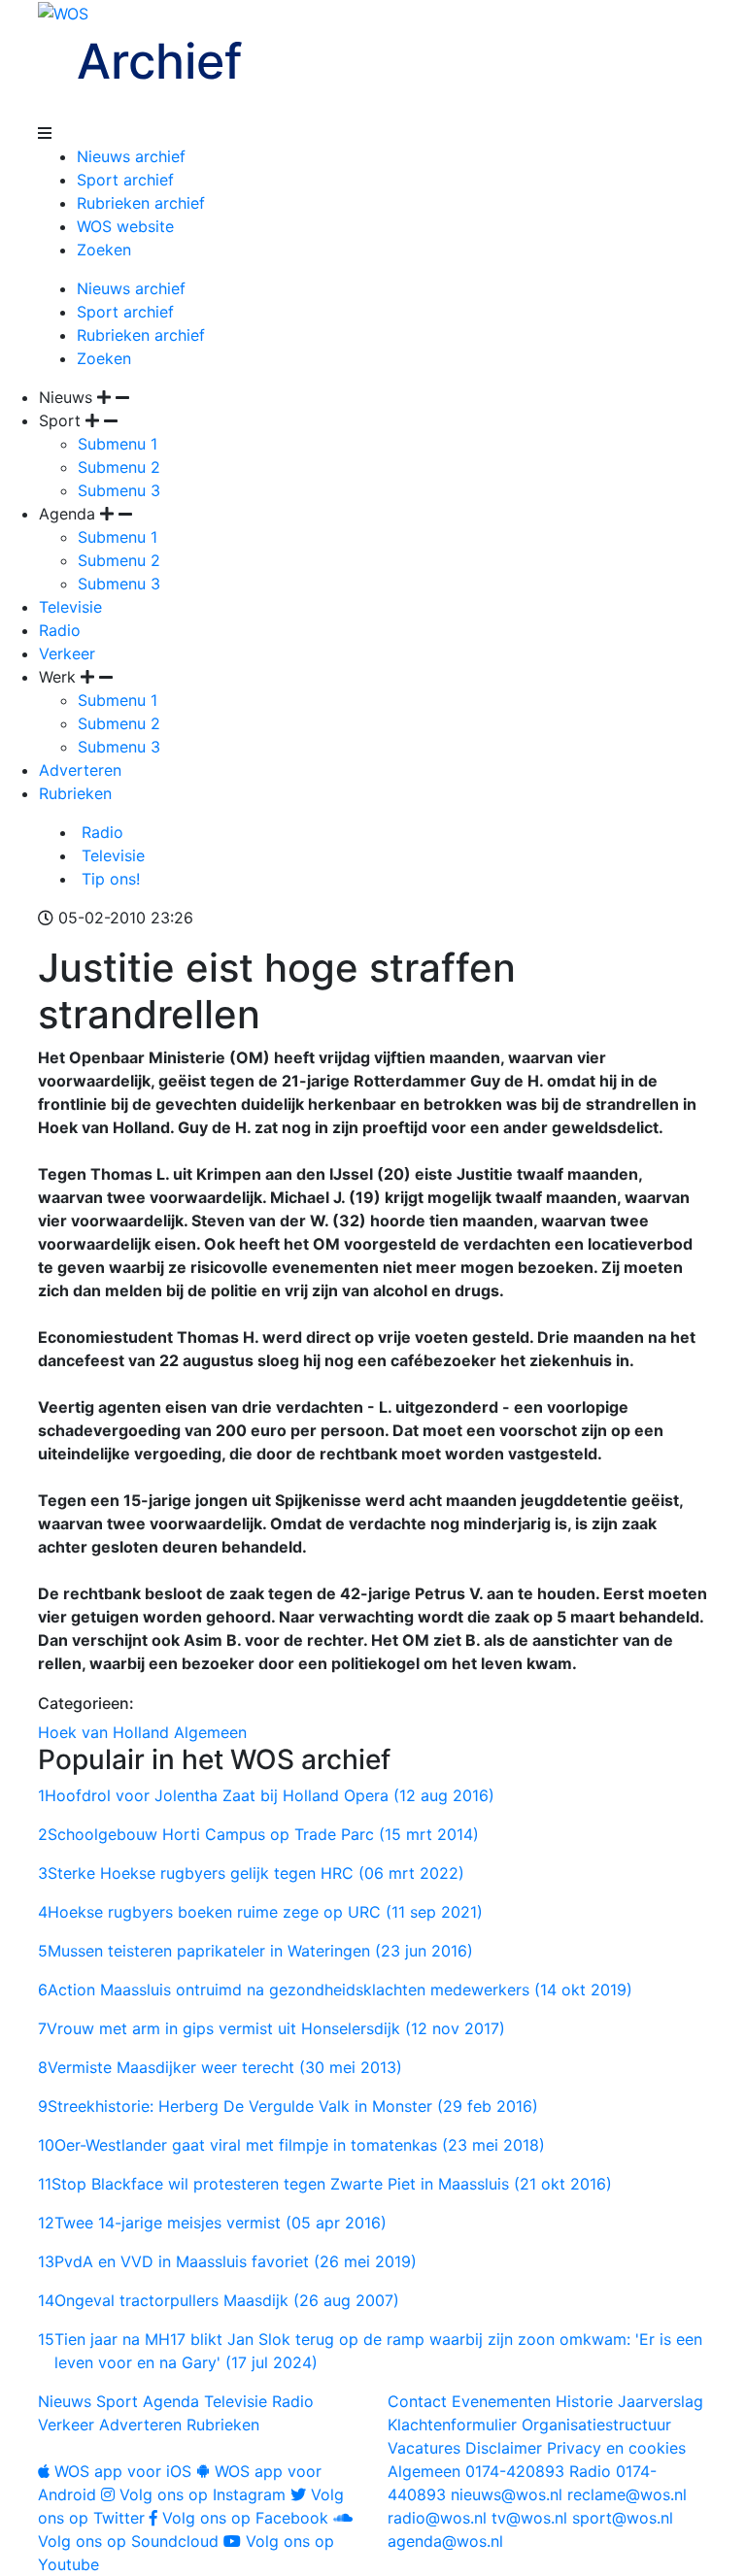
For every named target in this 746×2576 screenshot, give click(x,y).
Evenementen (501, 2401)
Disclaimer (504, 2448)
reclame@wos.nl (627, 2494)
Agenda (171, 2401)
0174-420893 (476, 2471)
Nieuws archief (131, 156)
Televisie (70, 607)
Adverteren (80, 770)
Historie (584, 2401)
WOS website (125, 226)
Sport (117, 2401)
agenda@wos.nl (445, 2541)
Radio (60, 630)
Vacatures (424, 2448)
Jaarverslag (661, 2401)
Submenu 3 (119, 490)
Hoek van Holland (103, 1732)
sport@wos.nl (623, 2518)
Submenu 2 (119, 467)
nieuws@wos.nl (507, 2494)
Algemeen (210, 1732)
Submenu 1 (118, 444)
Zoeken (104, 250)
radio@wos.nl (437, 2518)
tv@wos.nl (529, 2518)
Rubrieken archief (141, 203)
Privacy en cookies (616, 2448)
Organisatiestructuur (596, 2425)
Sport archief (125, 180)
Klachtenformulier (452, 2425)
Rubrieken (75, 793)
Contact (417, 2401)
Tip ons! (108, 879)
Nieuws (65, 2401)
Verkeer (67, 653)
